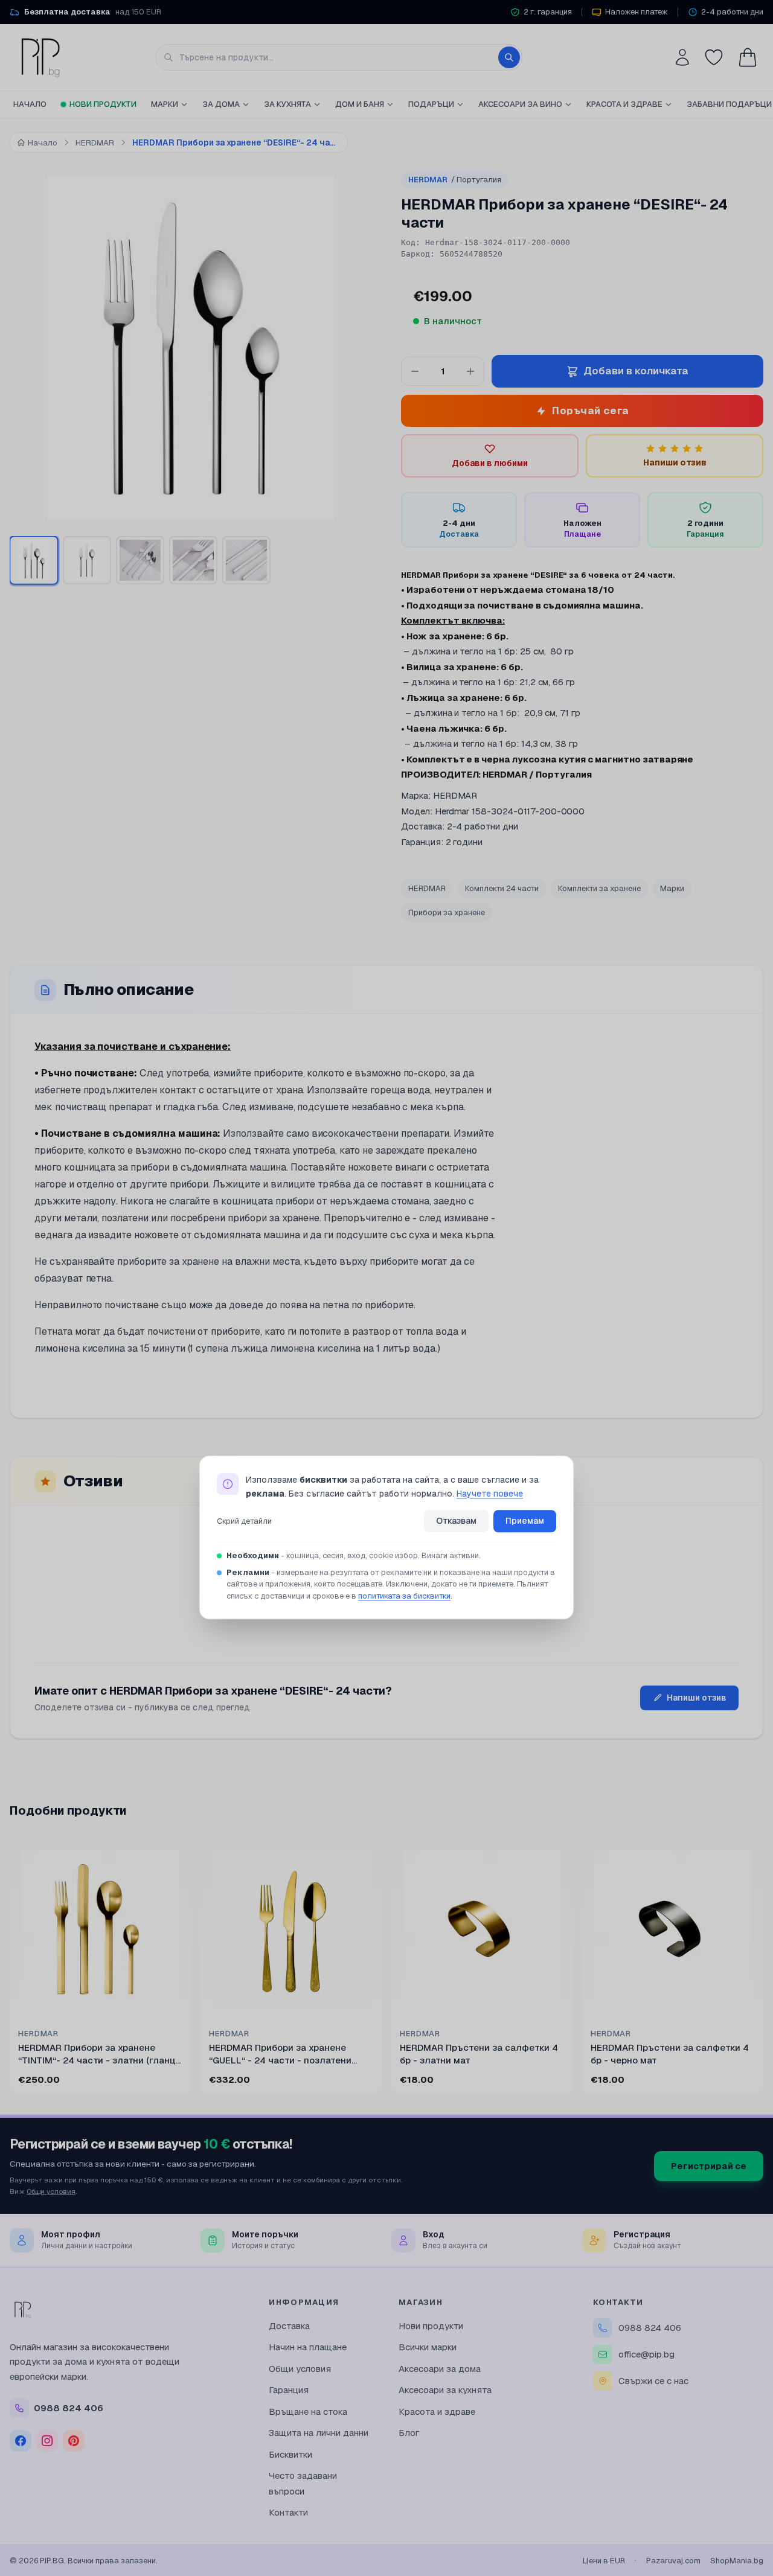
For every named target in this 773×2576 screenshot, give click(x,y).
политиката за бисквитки (404, 1596)
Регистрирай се (709, 2166)
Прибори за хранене (447, 912)
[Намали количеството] (415, 371)
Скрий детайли (244, 1521)
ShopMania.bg (737, 2561)
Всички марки (428, 2347)
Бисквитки (290, 2454)
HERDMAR (455, 180)
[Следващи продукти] (761, 1969)
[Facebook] (21, 2441)
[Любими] (714, 57)
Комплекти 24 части (502, 888)
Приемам (525, 1521)
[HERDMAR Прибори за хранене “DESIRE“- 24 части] (34, 560)
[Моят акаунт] (682, 57)
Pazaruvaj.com (673, 2561)
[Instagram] (47, 2441)
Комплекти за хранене (599, 888)
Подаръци (431, 104)
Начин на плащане (308, 2347)
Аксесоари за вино (520, 104)
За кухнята (287, 104)
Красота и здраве (624, 104)
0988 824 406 (650, 2328)
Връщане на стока (308, 2411)
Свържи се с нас (653, 2381)
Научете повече (490, 1494)
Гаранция (289, 2390)
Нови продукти (103, 104)
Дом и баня (360, 104)
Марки (165, 104)
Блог (409, 2433)
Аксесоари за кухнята (445, 2390)
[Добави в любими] (174, 1855)
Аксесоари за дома (440, 2369)
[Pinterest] (74, 2441)
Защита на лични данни (319, 2433)
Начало (30, 104)
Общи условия (51, 2191)
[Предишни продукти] (12, 1969)
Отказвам (456, 1521)
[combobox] (339, 57)
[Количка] (748, 57)
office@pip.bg (646, 2354)
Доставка (289, 2326)
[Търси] (509, 57)
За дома (221, 104)
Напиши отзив (697, 1698)
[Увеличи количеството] (470, 371)
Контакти (288, 2512)
